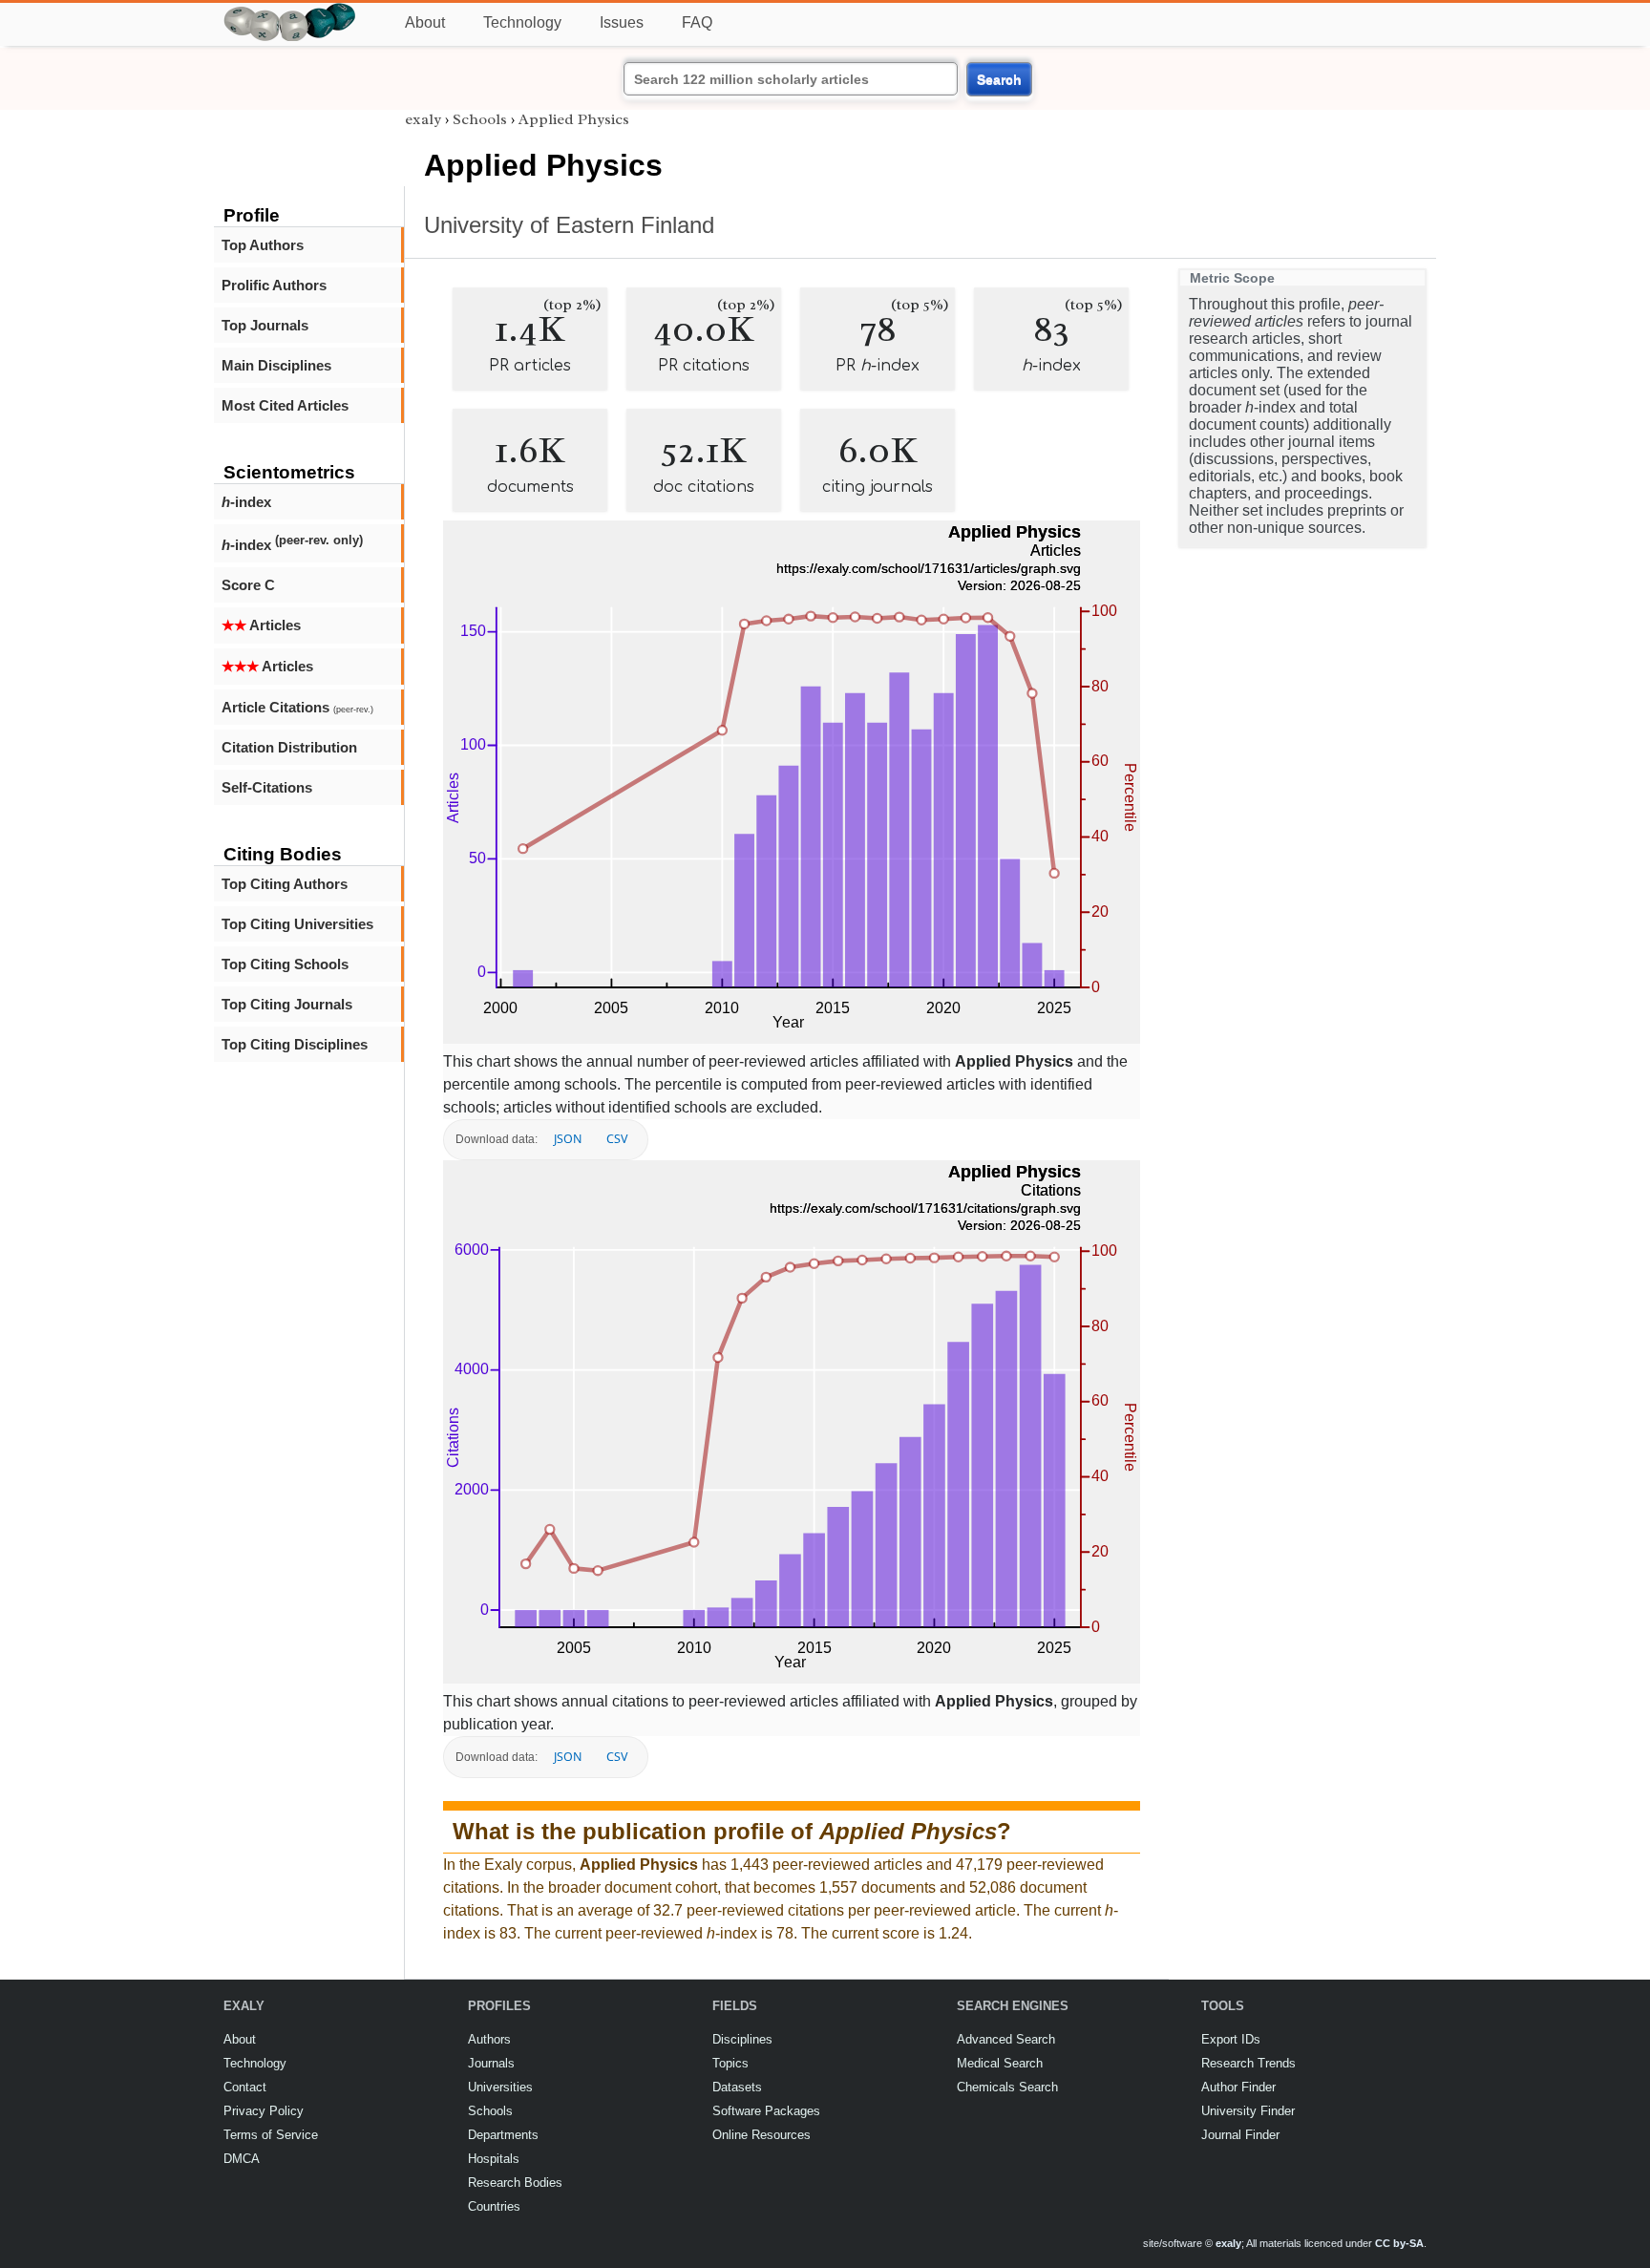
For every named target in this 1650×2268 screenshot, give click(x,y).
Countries (494, 2206)
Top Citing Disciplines (295, 1044)
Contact (245, 2087)
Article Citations (297, 707)
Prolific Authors (274, 285)
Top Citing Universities (297, 924)
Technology (522, 22)
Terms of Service (271, 2135)
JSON (568, 1139)
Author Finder (1238, 2087)
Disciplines (742, 2039)
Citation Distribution (289, 747)
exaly (423, 119)
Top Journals (265, 325)
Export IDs (1231, 2039)
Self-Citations (267, 787)
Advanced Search (1006, 2039)
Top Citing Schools (285, 964)
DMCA (242, 2159)
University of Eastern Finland (569, 225)
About (425, 22)
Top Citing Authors (285, 884)
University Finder (1248, 2111)
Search (999, 79)
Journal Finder (1240, 2135)
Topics (730, 2063)
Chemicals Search (1007, 2087)
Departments (503, 2135)
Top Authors (263, 245)
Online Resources (762, 2135)
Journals (491, 2063)
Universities (500, 2087)
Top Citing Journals (287, 1004)
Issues (622, 22)
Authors (489, 2039)
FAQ (697, 22)
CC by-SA (1399, 2243)
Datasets (737, 2087)
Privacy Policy (264, 2111)
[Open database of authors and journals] (290, 11)
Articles (261, 625)
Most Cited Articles (285, 405)
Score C (248, 585)
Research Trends (1248, 2063)
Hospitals (494, 2159)
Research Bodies (515, 2183)
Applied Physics (574, 119)
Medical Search (1000, 2063)
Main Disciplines (276, 365)
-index (246, 502)
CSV (617, 1139)
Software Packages (766, 2111)
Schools (480, 119)
